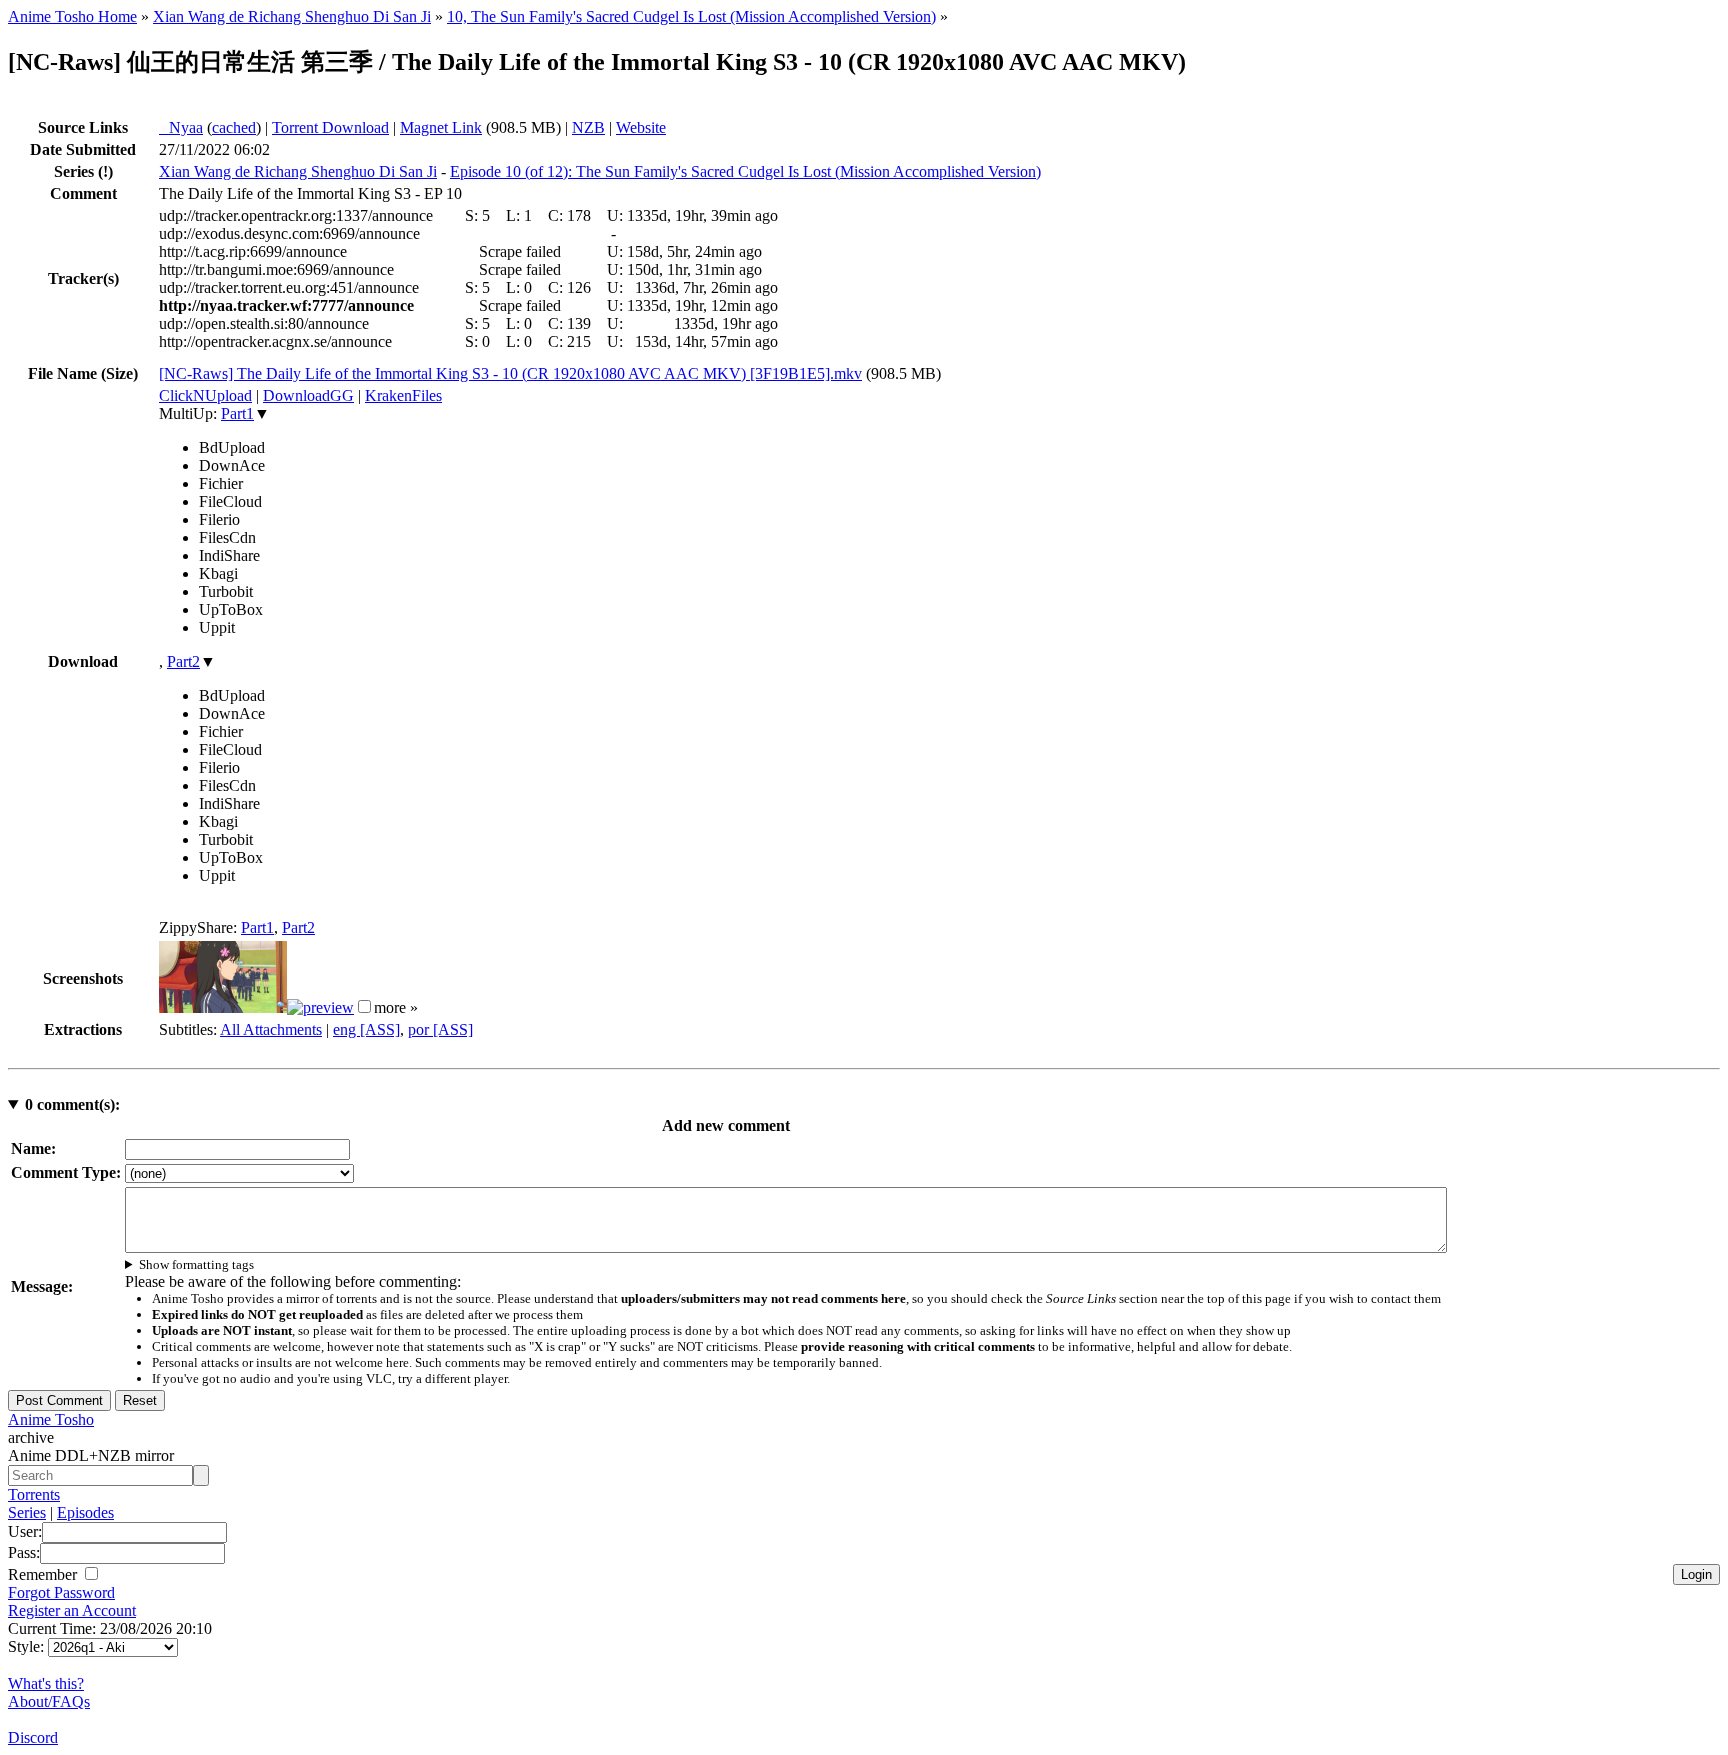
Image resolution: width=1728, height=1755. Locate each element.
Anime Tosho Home (72, 16)
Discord (33, 1737)
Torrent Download (330, 127)
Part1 (237, 413)
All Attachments (271, 1029)
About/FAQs (49, 1701)
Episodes (85, 1512)
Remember (44, 1574)
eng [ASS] (366, 1029)
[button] (364, 1006)
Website (641, 127)
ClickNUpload (205, 395)
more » (396, 1007)
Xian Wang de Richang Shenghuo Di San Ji (292, 16)
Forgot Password (61, 1592)
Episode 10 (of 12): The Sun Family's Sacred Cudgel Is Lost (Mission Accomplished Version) (745, 171)
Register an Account (72, 1610)
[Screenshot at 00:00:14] (223, 1007)
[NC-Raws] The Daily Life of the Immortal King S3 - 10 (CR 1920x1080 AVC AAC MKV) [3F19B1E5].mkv (510, 373)
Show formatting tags (196, 1264)
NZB (588, 127)
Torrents (34, 1494)
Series (27, 1512)
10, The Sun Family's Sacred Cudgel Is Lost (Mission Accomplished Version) (691, 16)
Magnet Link (441, 127)
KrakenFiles (403, 395)
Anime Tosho (51, 1419)
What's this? (46, 1683)
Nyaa (181, 127)
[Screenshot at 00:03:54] (320, 1007)
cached (234, 127)
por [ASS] (440, 1029)
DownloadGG (308, 395)
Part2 (183, 661)
